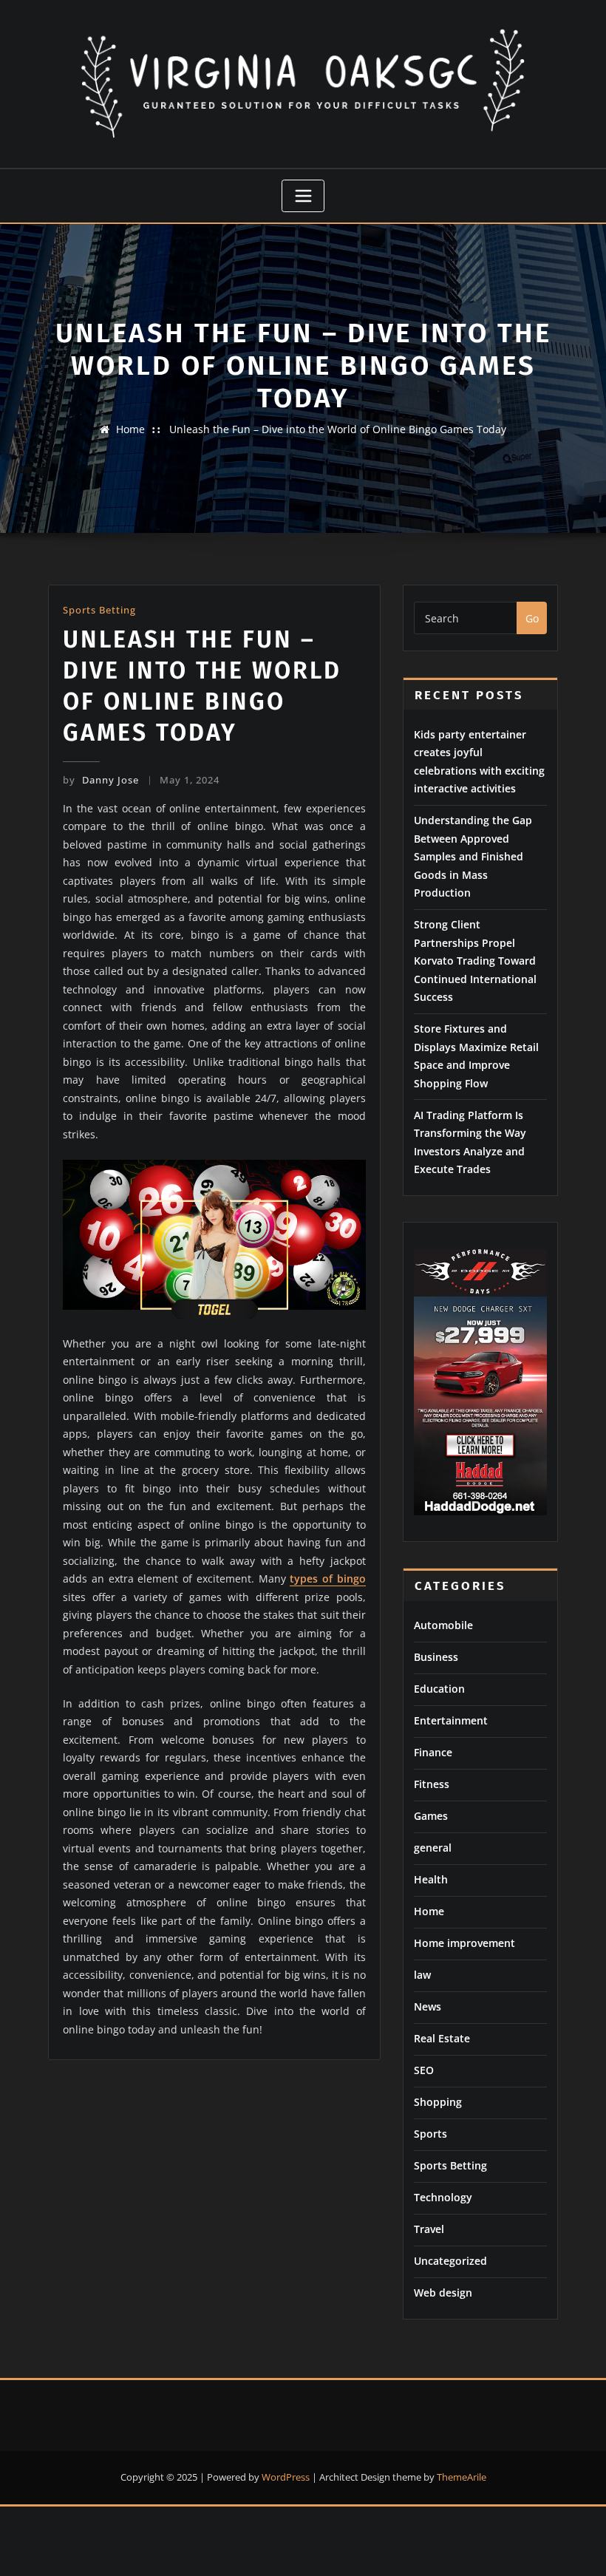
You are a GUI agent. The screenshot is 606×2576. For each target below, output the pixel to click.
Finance (433, 1752)
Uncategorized (450, 2261)
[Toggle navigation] (303, 196)
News (428, 2006)
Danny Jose (101, 780)
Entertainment (451, 1720)
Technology (443, 2197)
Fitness (432, 1784)
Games (431, 1816)
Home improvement (464, 1943)
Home (130, 429)
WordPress (286, 2477)
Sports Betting (99, 610)
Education (439, 1689)
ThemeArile (462, 2477)
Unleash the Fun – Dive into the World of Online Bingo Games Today (338, 429)
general (433, 1848)
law (422, 1975)
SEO (424, 2070)
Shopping (438, 2102)
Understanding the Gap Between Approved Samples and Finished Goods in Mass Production (473, 856)
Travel (429, 2229)
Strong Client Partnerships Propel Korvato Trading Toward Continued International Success (475, 961)
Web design (443, 2293)
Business (436, 1657)
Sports (430, 2134)
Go (532, 618)
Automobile (443, 1625)
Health (431, 1879)
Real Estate (442, 2038)
